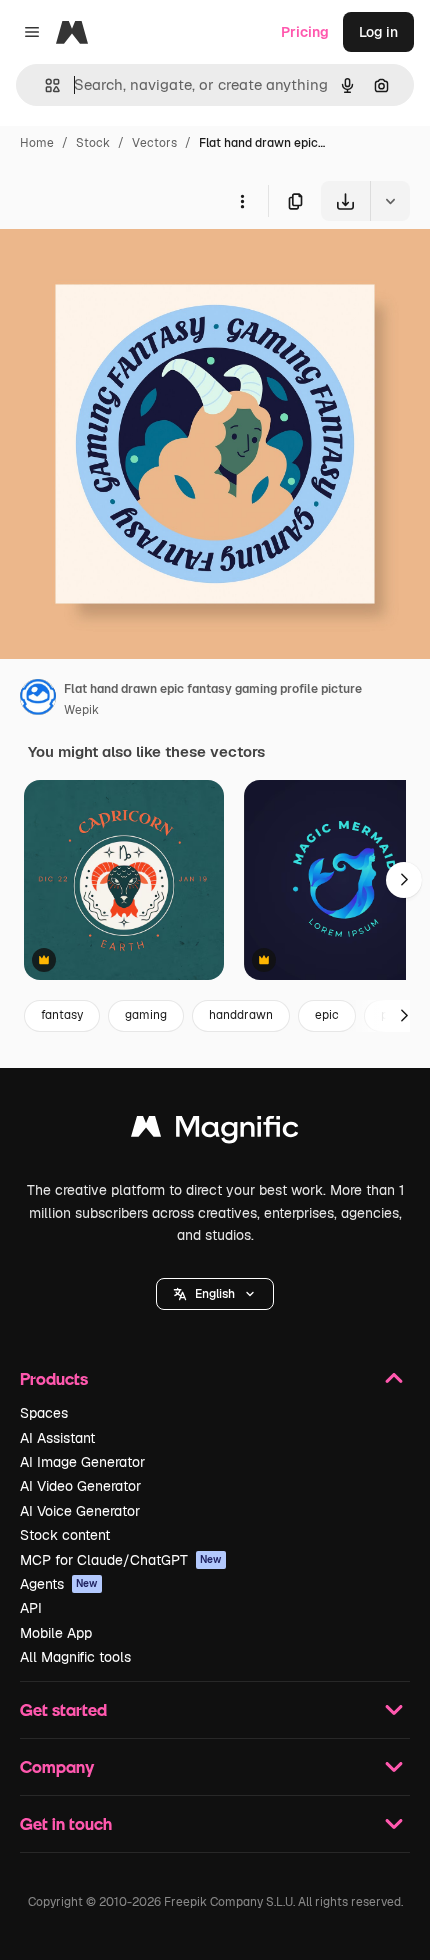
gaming (146, 1015)
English (215, 1294)
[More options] (242, 201)
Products (54, 1378)
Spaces (44, 1413)
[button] (215, 1294)
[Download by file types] (390, 201)
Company (57, 1766)
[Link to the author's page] (38, 700)
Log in (378, 32)
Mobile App (56, 1633)
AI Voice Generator (80, 1511)
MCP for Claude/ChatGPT (121, 1560)
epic (327, 1015)
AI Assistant (57, 1438)
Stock (93, 143)
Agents (59, 1584)
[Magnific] (215, 1131)
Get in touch (66, 1823)
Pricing (305, 32)
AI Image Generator (82, 1462)
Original (128, 267)
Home (37, 143)
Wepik (81, 710)
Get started (63, 1709)
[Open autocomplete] (44, 85)
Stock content (65, 1535)
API (31, 1608)
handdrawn (241, 1015)
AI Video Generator (80, 1486)
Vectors (154, 143)
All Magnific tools (75, 1657)
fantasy (62, 1015)
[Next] (404, 880)
